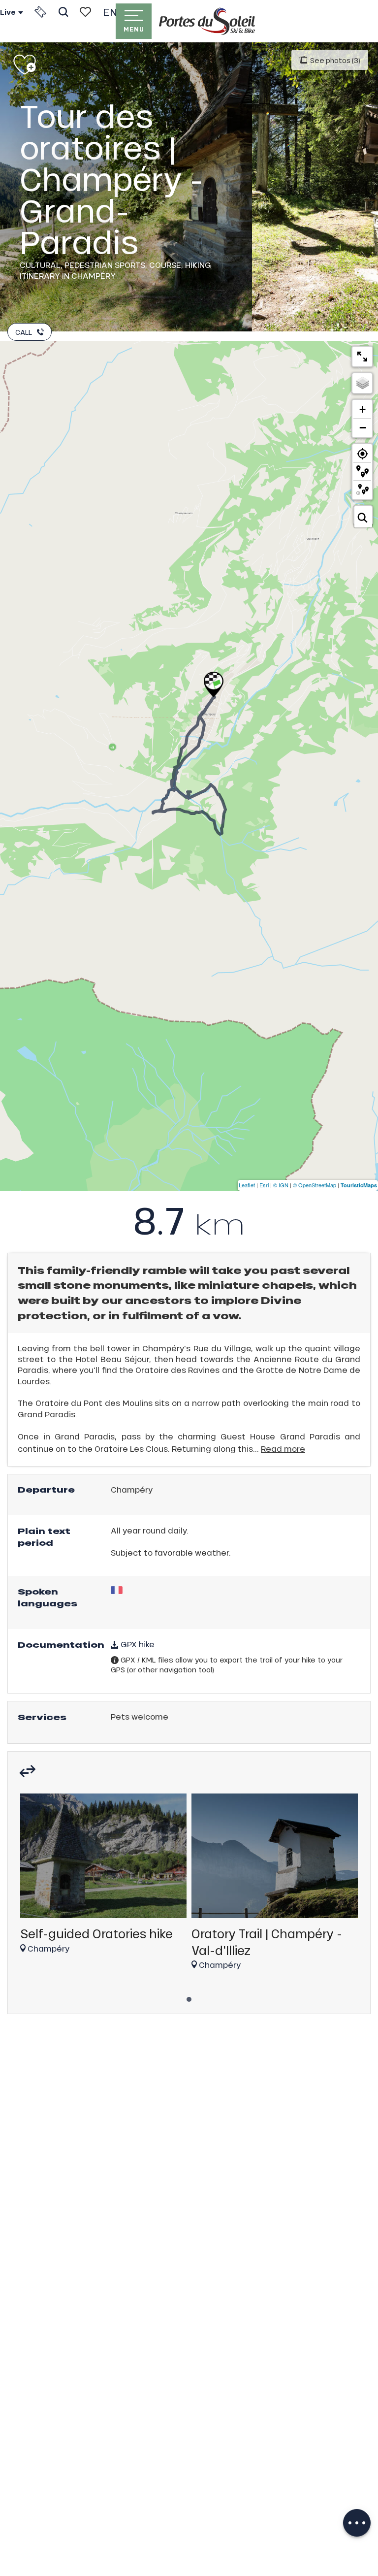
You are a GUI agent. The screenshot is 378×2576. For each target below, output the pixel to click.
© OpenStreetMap (315, 1185)
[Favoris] (85, 12)
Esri (264, 1185)
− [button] (363, 427)
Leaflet (247, 1185)
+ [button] (362, 409)
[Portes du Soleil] (207, 21)
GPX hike (137, 1644)
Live (8, 12)
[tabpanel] (103, 1878)
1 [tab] (189, 1996)
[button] (63, 12)
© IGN (281, 1185)
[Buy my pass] (40, 12)
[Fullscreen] (362, 357)
